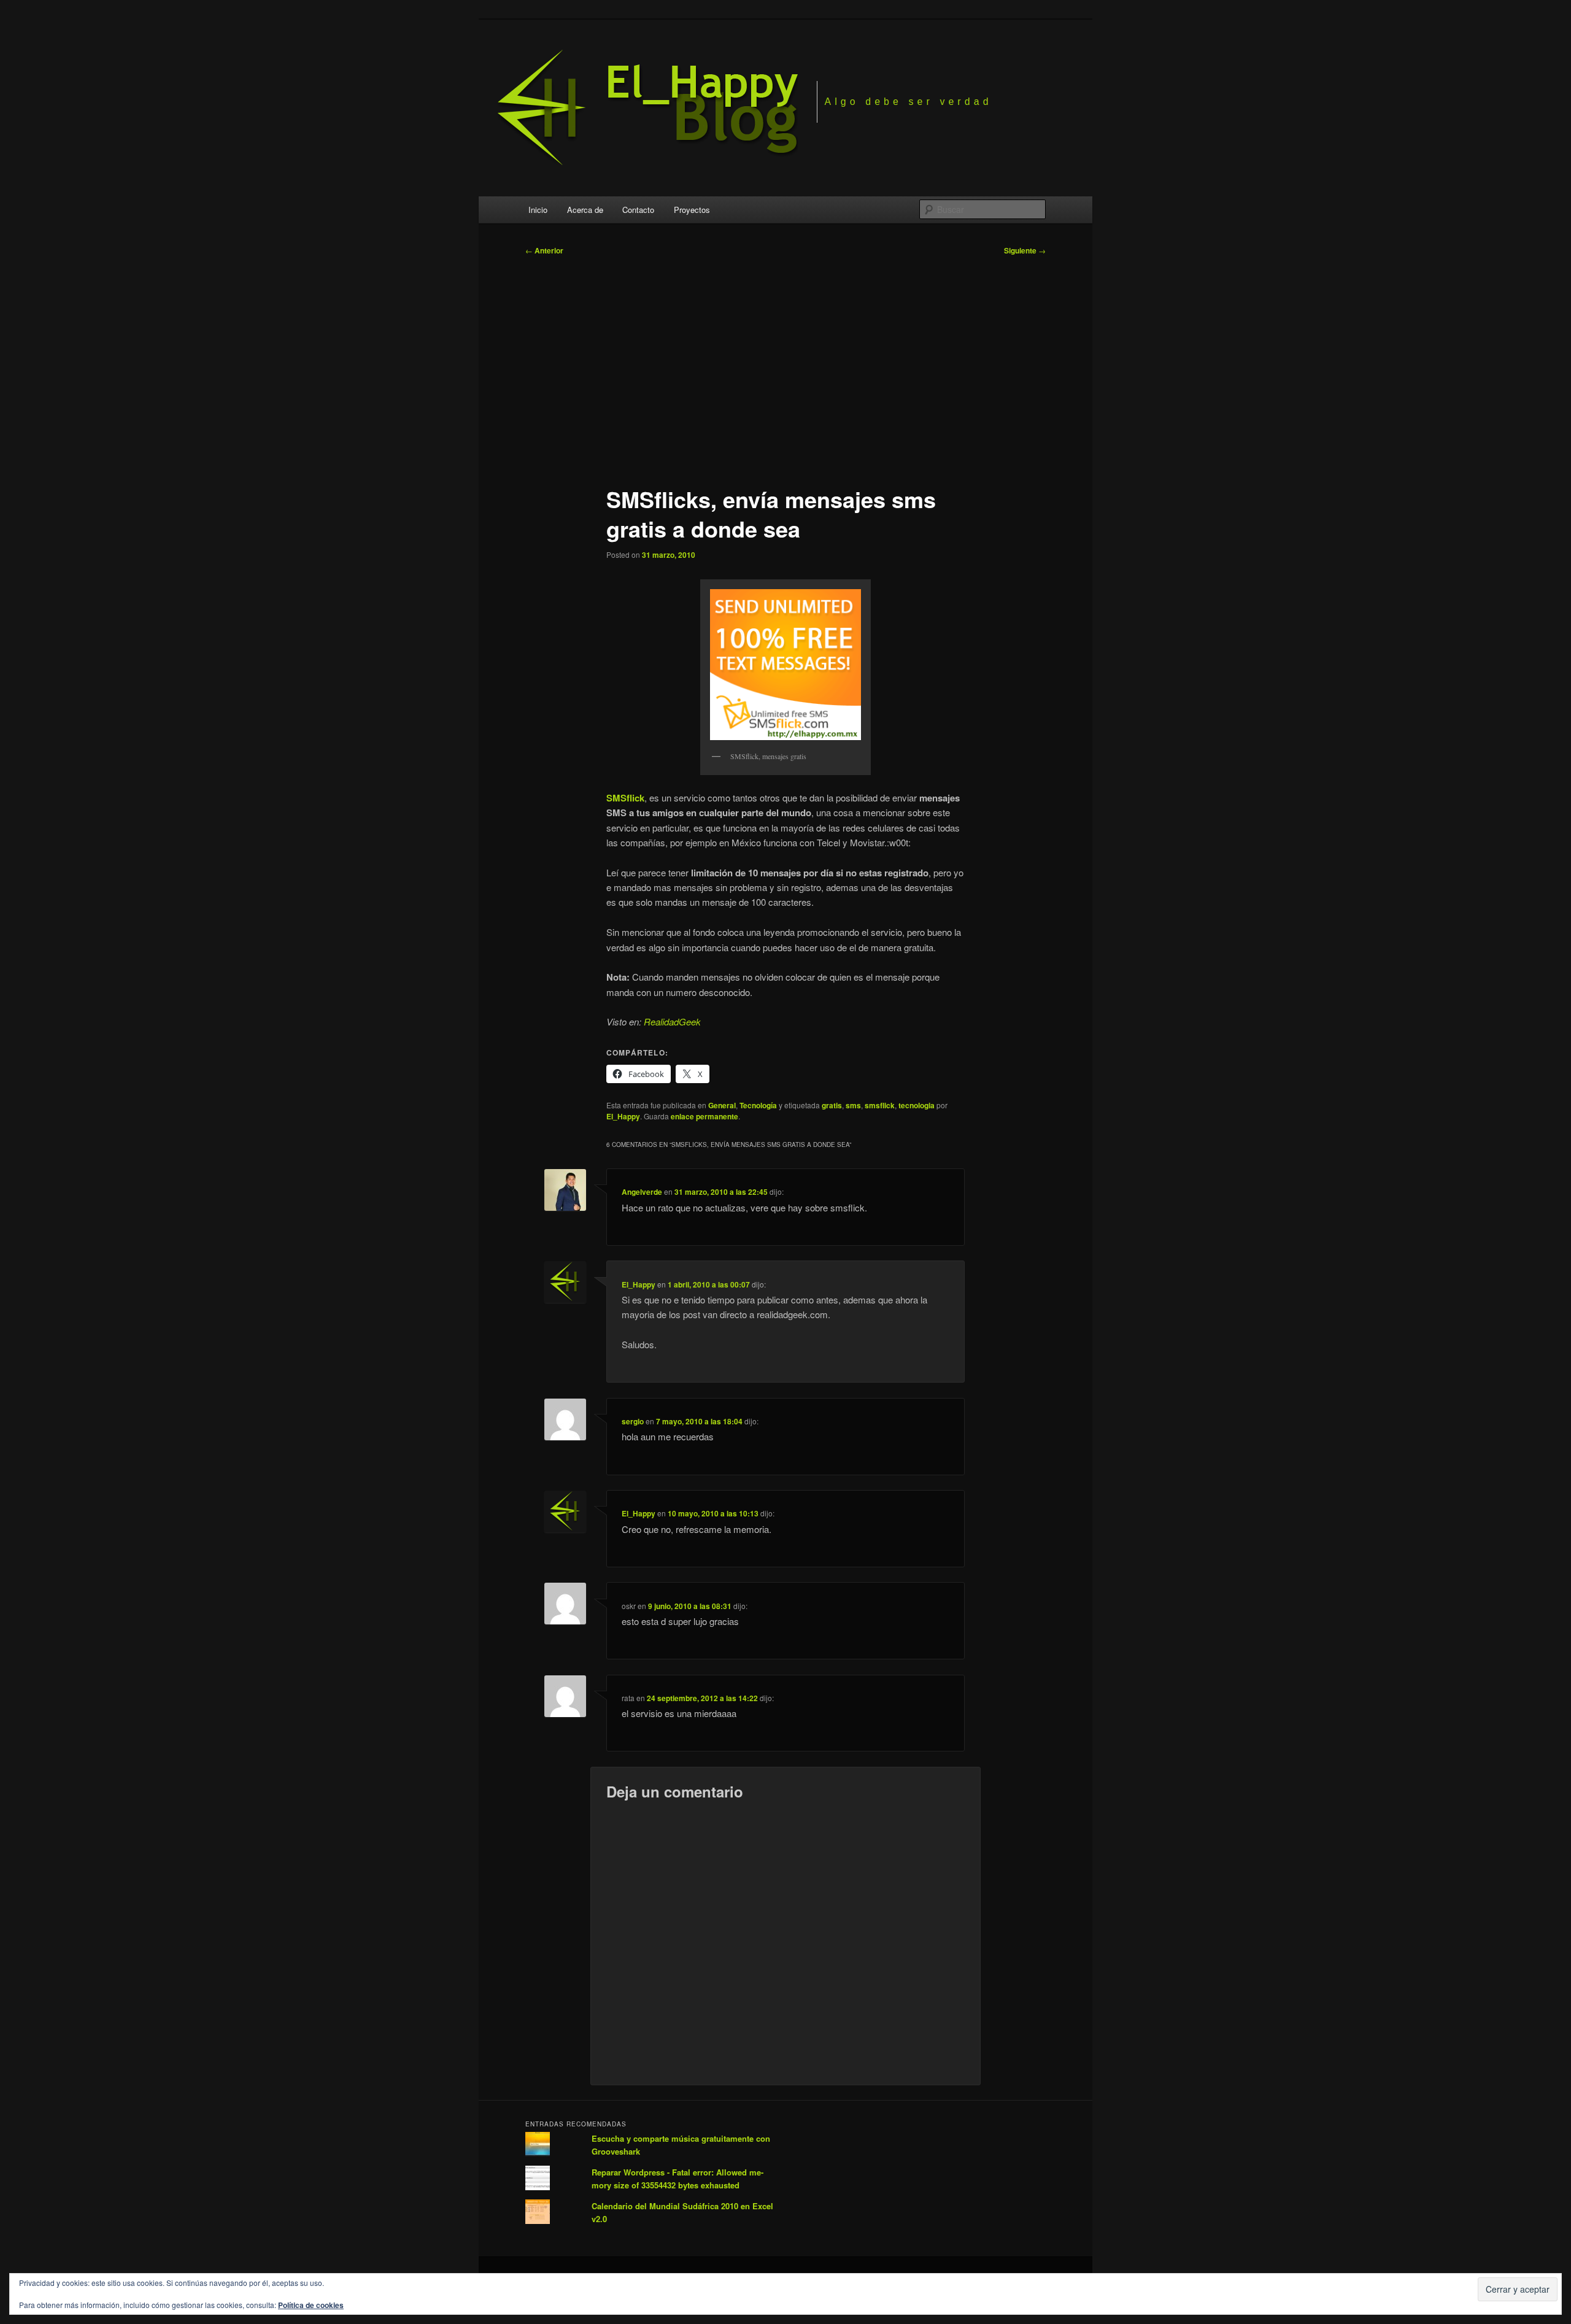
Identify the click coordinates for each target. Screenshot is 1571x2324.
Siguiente (1025, 250)
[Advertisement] (785, 365)
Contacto (638, 210)
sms (853, 1105)
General (722, 1105)
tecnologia (917, 1105)
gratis (832, 1105)
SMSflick (625, 798)
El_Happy (623, 1116)
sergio (633, 1421)
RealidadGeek (672, 1021)
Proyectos (692, 210)
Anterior (544, 250)
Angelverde (642, 1192)
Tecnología (758, 1105)
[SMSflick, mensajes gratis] (785, 665)
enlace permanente (704, 1116)
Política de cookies (311, 2305)
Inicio (538, 210)
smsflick (880, 1105)
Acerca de (585, 210)
